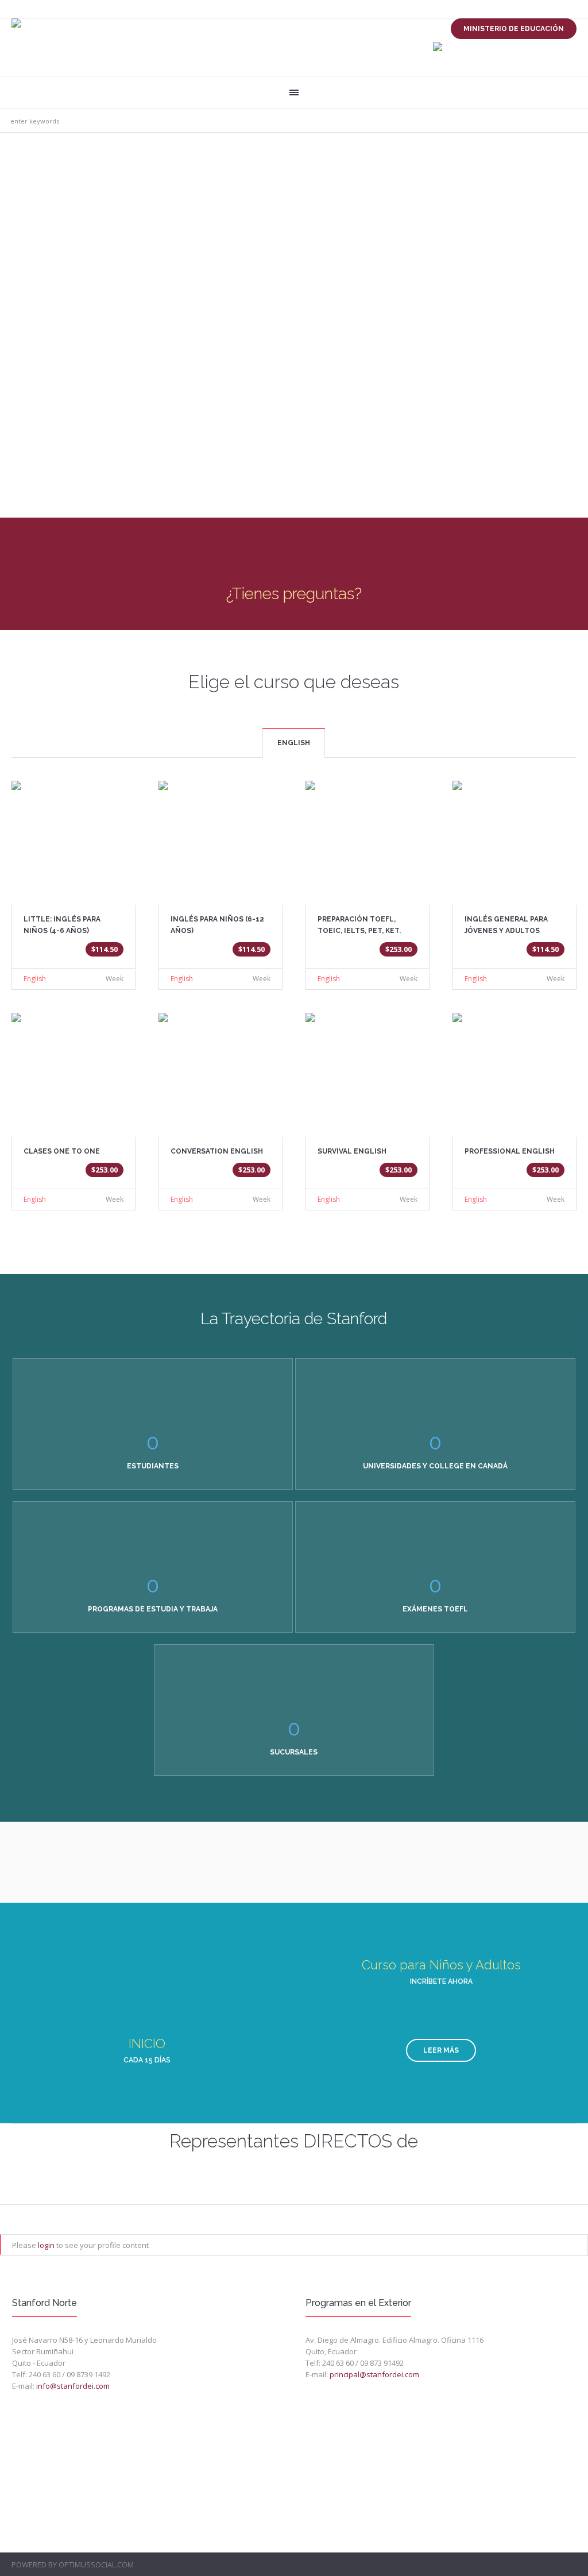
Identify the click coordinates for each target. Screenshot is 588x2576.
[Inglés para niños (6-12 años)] (220, 835)
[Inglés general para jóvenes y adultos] (514, 835)
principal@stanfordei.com (374, 2374)
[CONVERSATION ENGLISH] (220, 1067)
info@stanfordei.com (73, 2386)
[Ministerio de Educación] (438, 47)
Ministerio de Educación (514, 29)
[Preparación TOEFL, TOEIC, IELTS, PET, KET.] (367, 835)
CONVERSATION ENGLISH (217, 1151)
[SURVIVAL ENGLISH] (367, 1067)
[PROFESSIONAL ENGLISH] (514, 1067)
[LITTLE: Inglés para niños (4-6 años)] (73, 835)
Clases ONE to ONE (62, 1151)
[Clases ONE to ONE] (73, 1067)
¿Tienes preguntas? (294, 594)
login (46, 2245)
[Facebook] (570, 2565)
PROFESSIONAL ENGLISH (510, 1151)
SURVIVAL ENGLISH (352, 1151)
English (35, 979)
